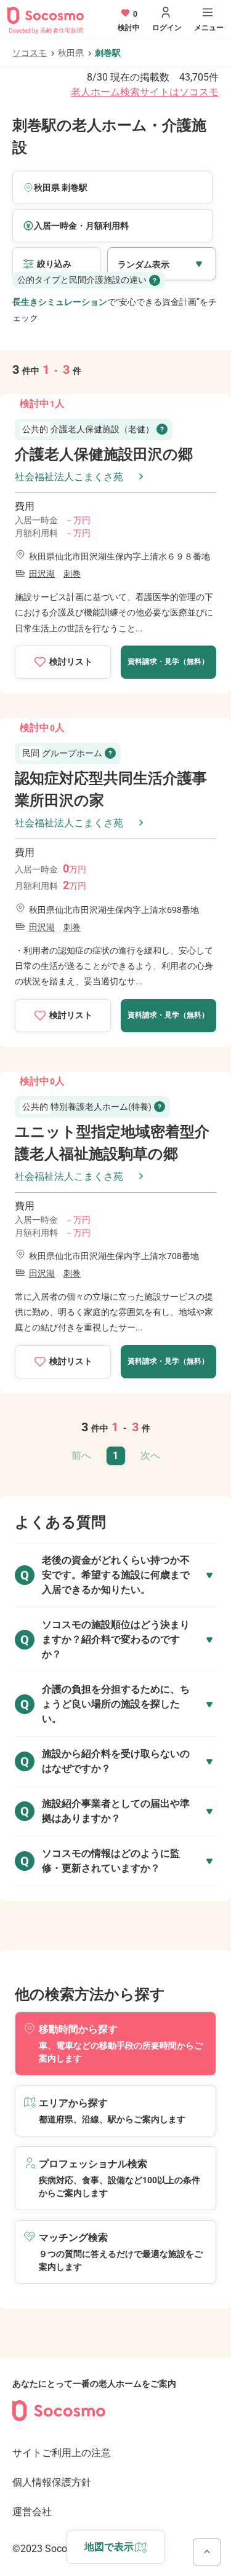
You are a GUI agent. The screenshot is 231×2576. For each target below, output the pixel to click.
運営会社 (32, 2512)
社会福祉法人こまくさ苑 (69, 477)
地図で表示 (109, 2547)
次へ (150, 1456)
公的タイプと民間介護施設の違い (82, 280)
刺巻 (72, 574)
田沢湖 (42, 574)
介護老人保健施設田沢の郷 (104, 454)
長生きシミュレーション (60, 302)
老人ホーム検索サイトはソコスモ (145, 92)
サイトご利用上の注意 (62, 2453)
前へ (81, 1456)
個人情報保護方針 (52, 2482)
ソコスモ (30, 53)
